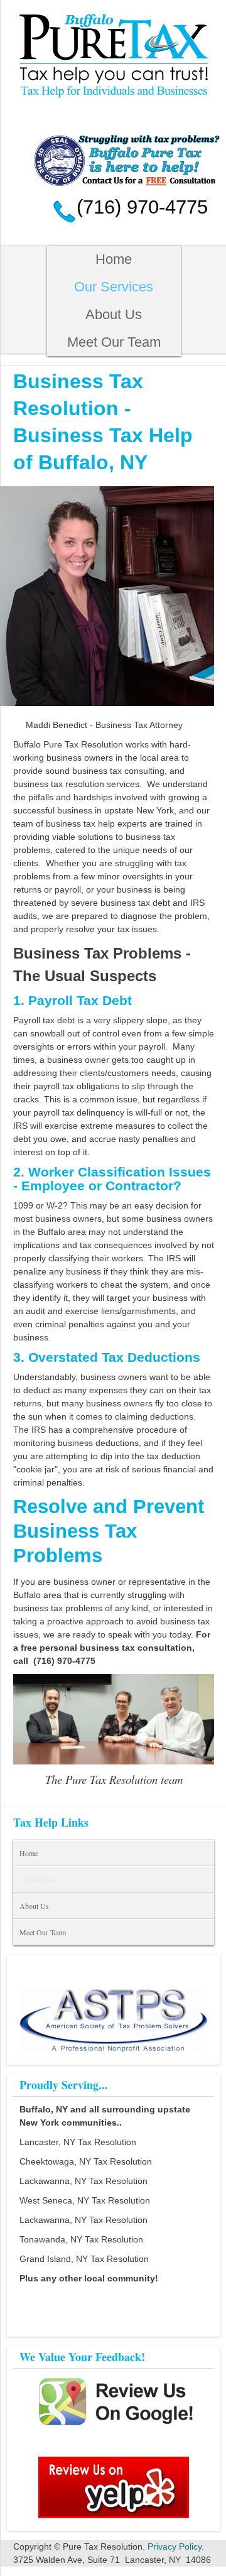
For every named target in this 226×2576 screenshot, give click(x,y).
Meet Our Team (114, 342)
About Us (114, 314)
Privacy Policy (175, 2546)
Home (114, 259)
